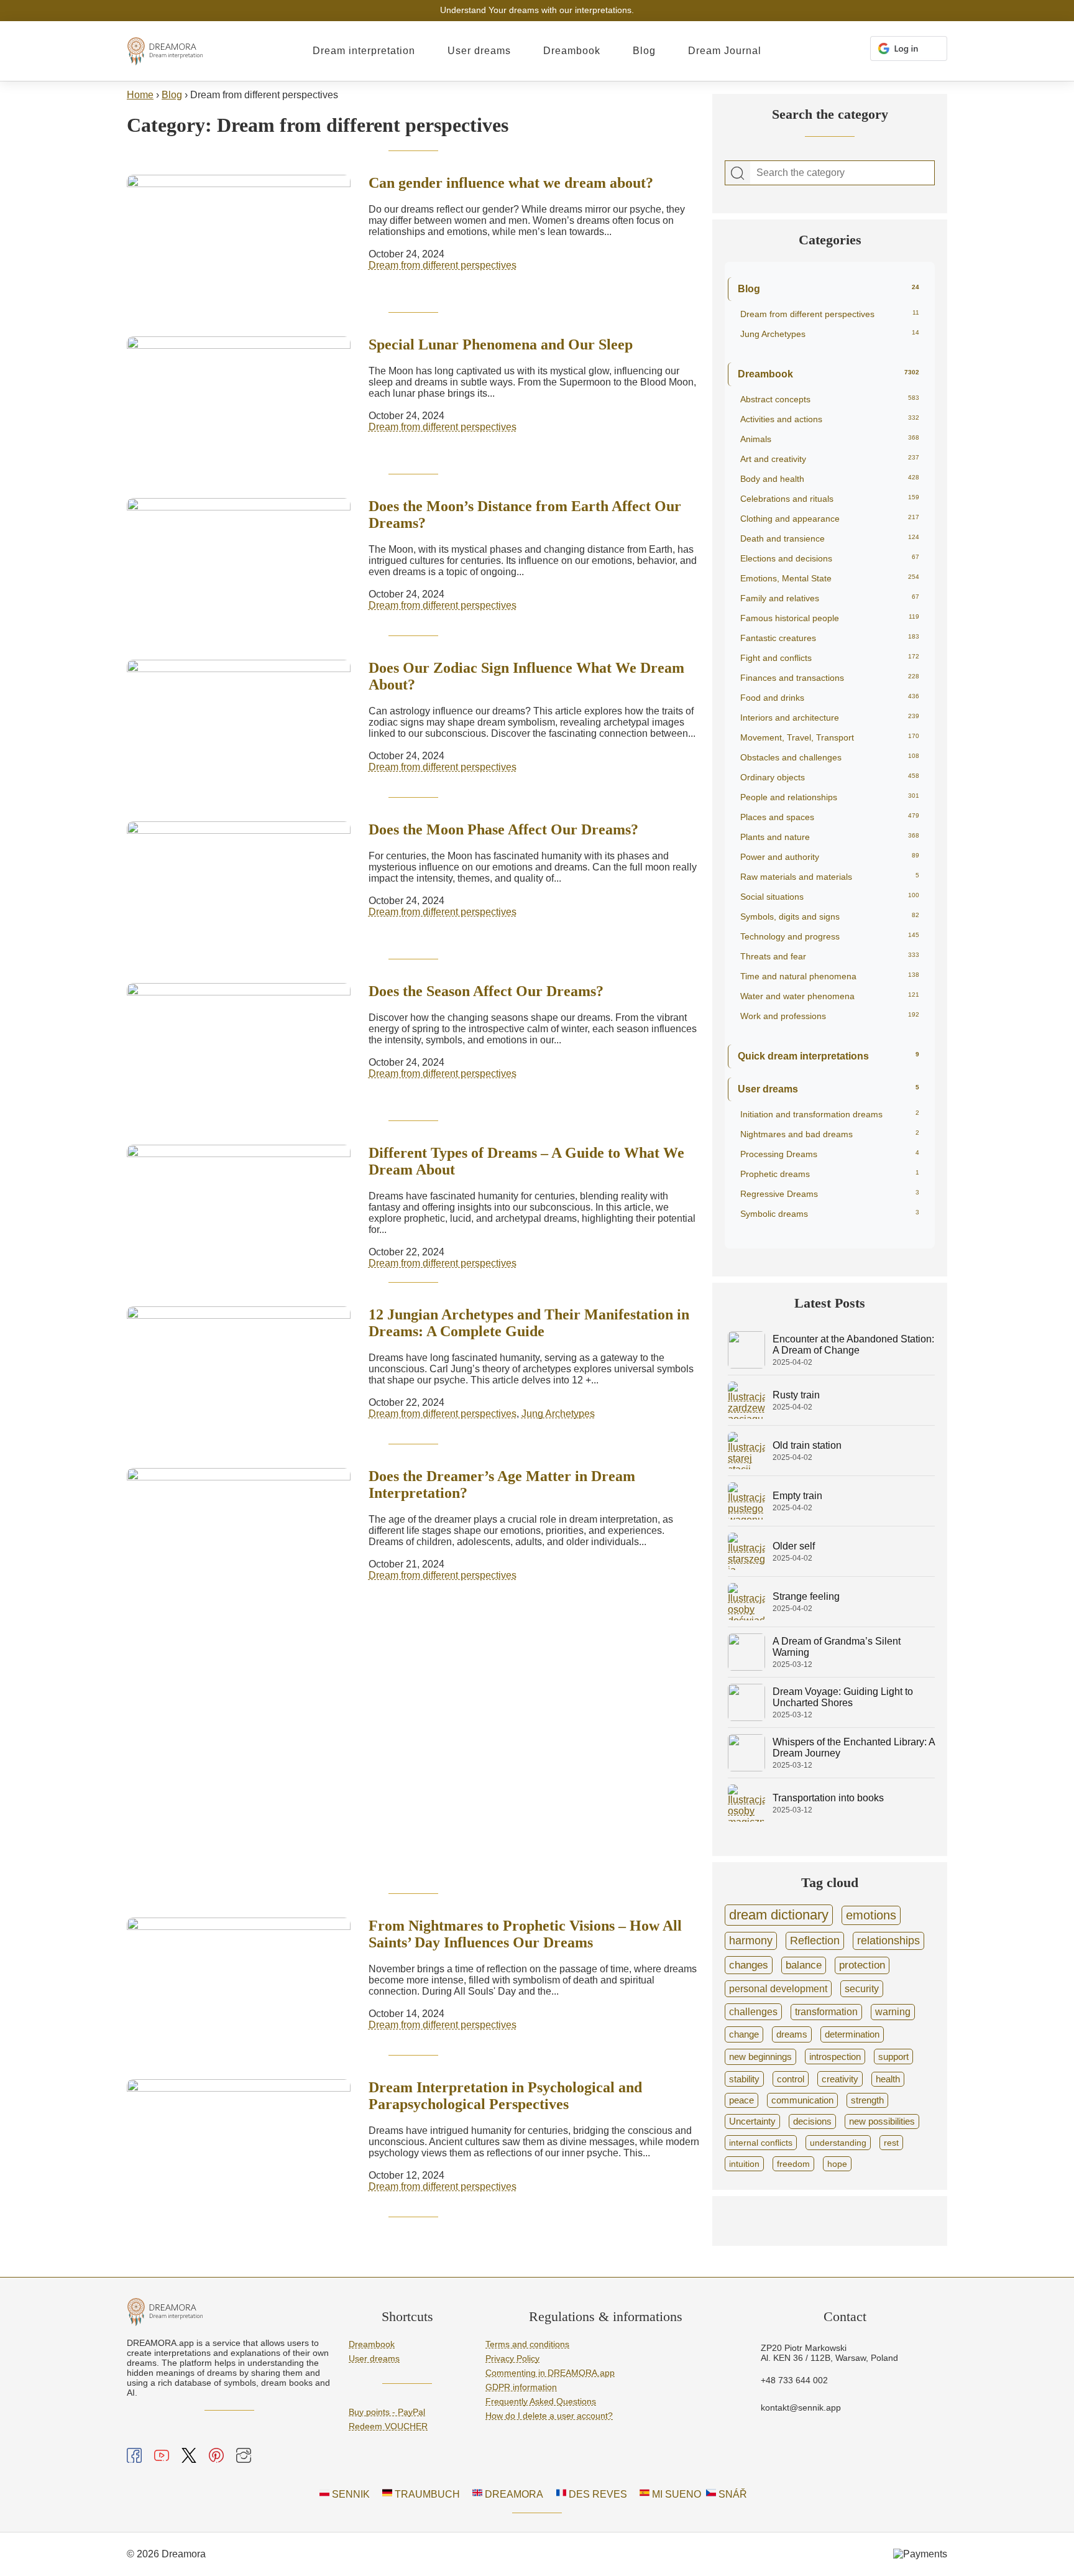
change (744, 2034)
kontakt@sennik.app (801, 2407)
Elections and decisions (830, 558)
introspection (835, 2057)
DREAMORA (513, 2494)
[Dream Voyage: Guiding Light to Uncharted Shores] (746, 1718)
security (862, 1988)
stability (744, 2079)
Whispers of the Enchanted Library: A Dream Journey (854, 1747)
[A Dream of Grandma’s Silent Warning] (746, 1667)
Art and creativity (830, 459)
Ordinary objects (830, 777)
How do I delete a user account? (549, 2416)
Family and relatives (830, 598)
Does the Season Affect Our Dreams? (486, 991)
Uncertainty (752, 2121)
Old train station (807, 1445)
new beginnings (760, 2057)
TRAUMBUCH (426, 2494)
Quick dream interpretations (828, 1056)
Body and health (830, 479)
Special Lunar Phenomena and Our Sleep (501, 344)
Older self (794, 1546)
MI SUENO (675, 2494)
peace (741, 2100)
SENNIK (350, 2494)
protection (862, 1965)
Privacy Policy (512, 2358)
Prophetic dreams (830, 1174)
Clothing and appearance (830, 519)
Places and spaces (830, 817)
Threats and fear (830, 956)
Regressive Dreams (830, 1194)
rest (891, 2143)
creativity (840, 2079)
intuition (744, 2164)
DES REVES (597, 2494)
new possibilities (882, 2121)
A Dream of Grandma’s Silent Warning (837, 1647)
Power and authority (830, 857)
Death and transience (830, 538)
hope (837, 2164)
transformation (826, 2012)
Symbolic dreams (830, 1214)
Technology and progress (830, 936)
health (888, 2079)
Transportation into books (828, 1798)
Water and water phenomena (830, 996)
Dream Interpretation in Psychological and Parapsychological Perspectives (505, 2096)
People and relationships (830, 797)
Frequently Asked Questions (541, 2401)
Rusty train (796, 1395)
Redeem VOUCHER (388, 2426)
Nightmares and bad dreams (830, 1134)
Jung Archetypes (558, 1414)
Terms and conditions (527, 2344)
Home (140, 95)
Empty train (797, 1496)
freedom (793, 2164)
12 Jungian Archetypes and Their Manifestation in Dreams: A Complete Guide (529, 1323)
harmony (751, 1941)
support (893, 2057)
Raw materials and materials (830, 877)
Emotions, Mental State (830, 578)
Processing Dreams (830, 1154)
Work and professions (830, 1016)
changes (749, 1965)
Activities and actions (830, 419)
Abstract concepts (830, 399)
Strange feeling (806, 1596)
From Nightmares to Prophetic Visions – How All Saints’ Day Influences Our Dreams (525, 1934)
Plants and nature (830, 837)
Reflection (815, 1941)
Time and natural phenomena (830, 976)
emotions (871, 1915)
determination (852, 2034)
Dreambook (572, 51)
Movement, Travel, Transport (830, 737)
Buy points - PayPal (387, 2412)
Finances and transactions (830, 678)
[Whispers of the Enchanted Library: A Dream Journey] (746, 1768)
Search (738, 173)
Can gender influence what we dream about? (511, 183)
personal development (778, 1988)
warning (893, 2012)
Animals (830, 439)
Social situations (830, 897)
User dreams (479, 51)
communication (802, 2100)
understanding (838, 2143)
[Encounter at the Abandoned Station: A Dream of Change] (746, 1365)
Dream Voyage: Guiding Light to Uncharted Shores (843, 1697)
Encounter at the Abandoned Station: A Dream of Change (853, 1345)
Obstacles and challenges (830, 757)
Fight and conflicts (830, 658)
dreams (792, 2034)
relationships (888, 1941)
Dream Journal (725, 51)
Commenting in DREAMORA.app (550, 2373)
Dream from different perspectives (443, 265)
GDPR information (521, 2387)
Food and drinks (830, 698)
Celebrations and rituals (830, 499)
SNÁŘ (732, 2494)
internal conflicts (761, 2143)
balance (804, 1965)
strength (867, 2100)
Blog (644, 51)
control (791, 2079)
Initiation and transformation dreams (830, 1114)
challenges (753, 2011)
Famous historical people (830, 618)
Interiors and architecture (830, 718)
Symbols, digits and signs (830, 916)
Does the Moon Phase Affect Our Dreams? (503, 829)
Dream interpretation (364, 51)
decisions (812, 2121)
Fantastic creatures (830, 638)
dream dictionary (779, 1915)
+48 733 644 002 (794, 2380)
